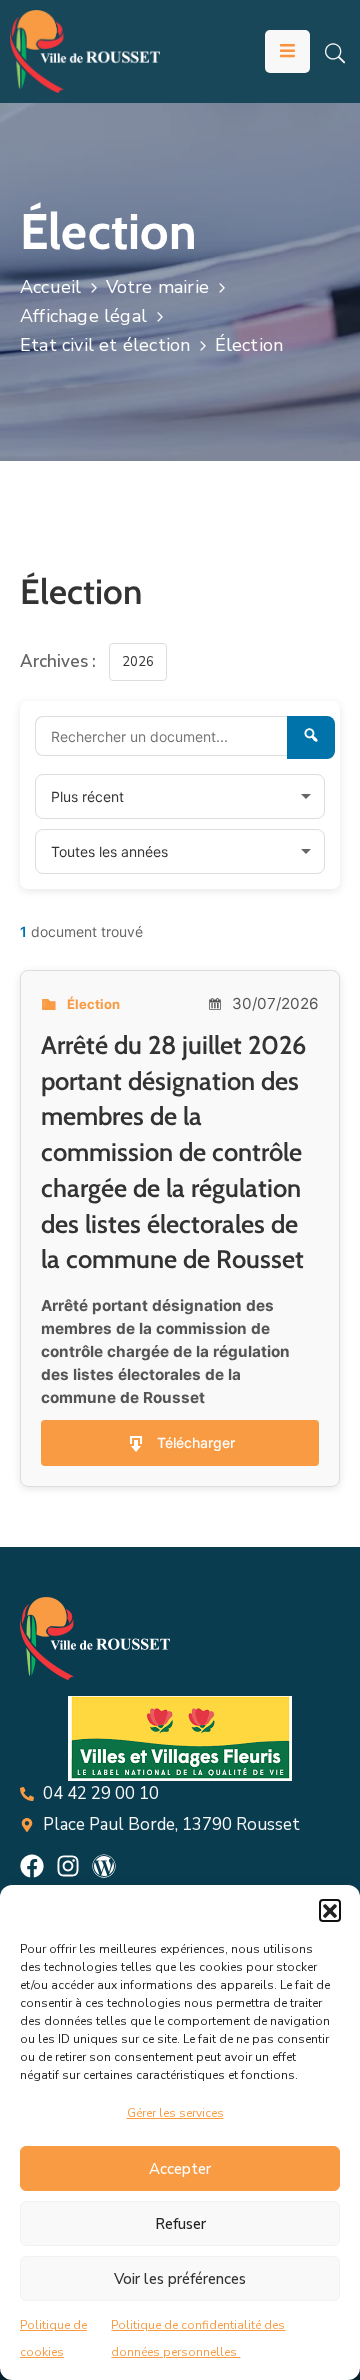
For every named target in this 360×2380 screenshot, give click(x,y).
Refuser (180, 2224)
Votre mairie (157, 287)
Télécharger (196, 1442)
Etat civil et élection (105, 345)
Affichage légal (83, 316)
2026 (138, 662)
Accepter (180, 2169)
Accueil (50, 287)
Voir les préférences (180, 2279)
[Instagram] (68, 1866)
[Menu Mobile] (287, 51)
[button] (330, 1910)
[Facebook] (32, 1866)
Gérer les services (175, 2113)
